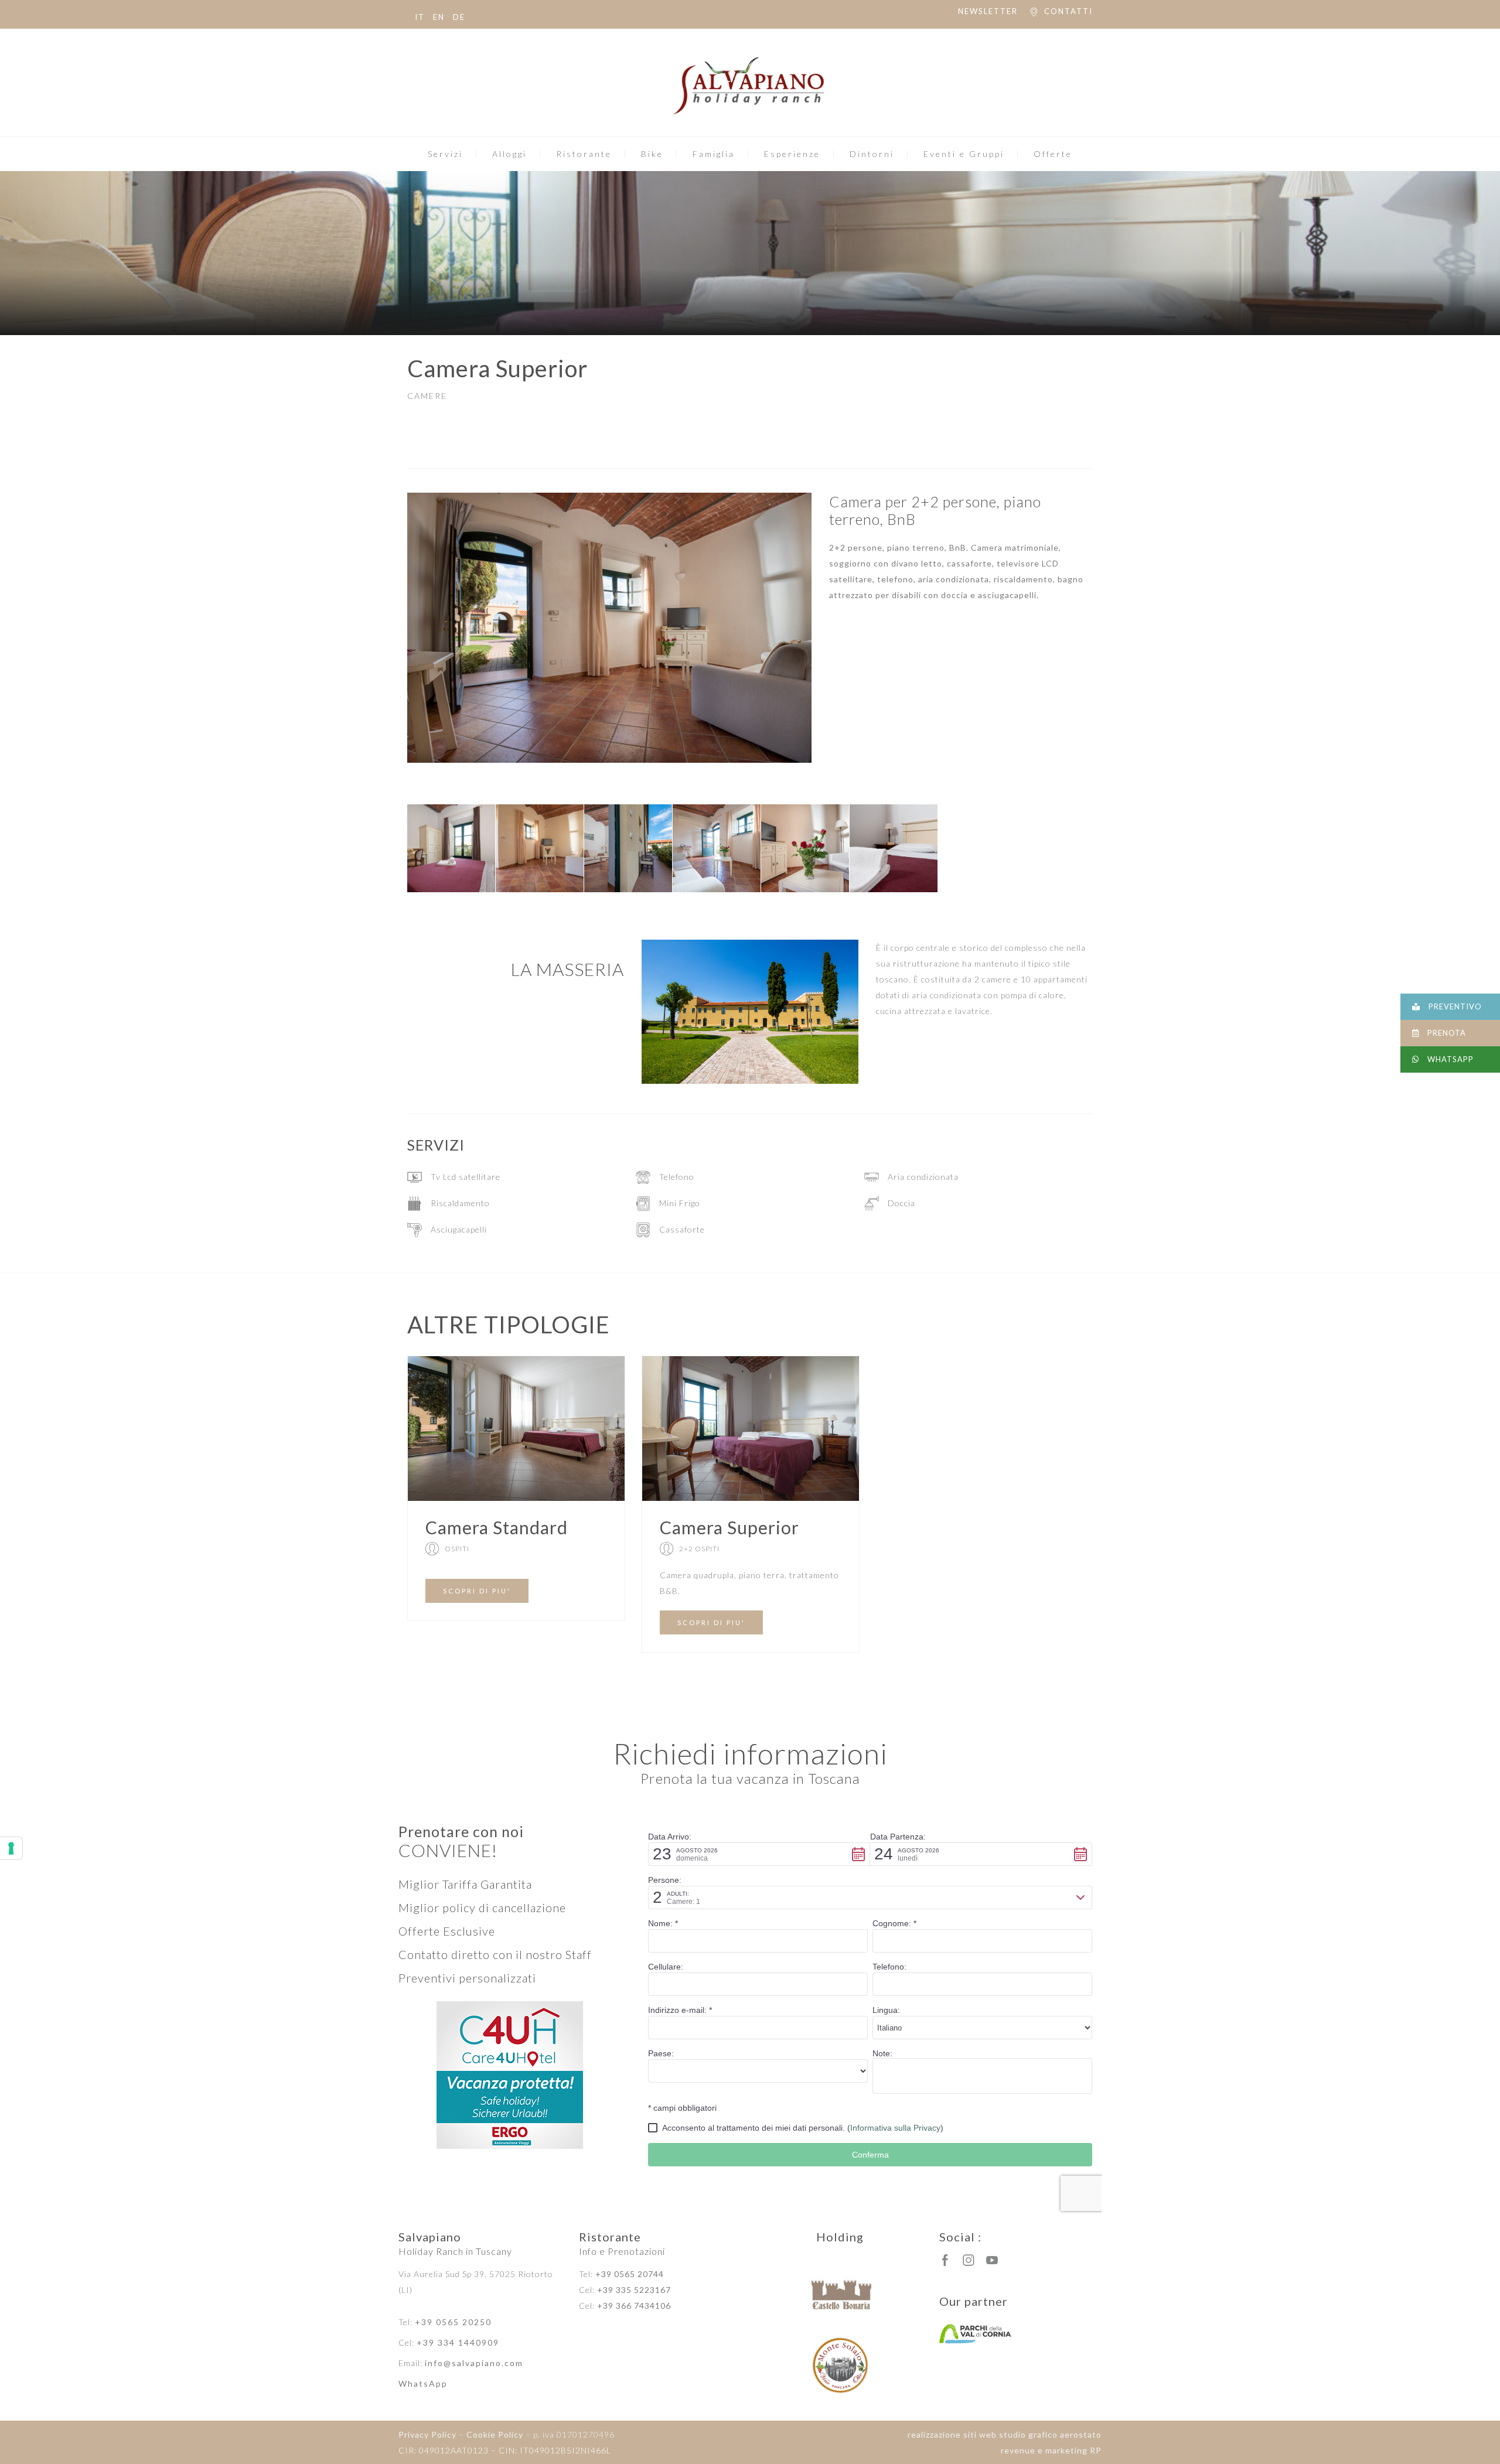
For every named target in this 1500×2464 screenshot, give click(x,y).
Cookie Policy (495, 2434)
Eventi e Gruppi (964, 154)
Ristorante (584, 154)
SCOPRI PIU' (477, 1591)
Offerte (1053, 154)
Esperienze (792, 154)
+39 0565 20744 (630, 2274)
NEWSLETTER (988, 11)
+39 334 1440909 (458, 2342)
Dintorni (872, 154)
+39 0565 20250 (453, 2322)
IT (420, 17)
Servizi (445, 154)
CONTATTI (1068, 11)
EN (439, 17)
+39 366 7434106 (634, 2306)
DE (459, 17)
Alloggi (509, 154)
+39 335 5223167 (634, 2290)
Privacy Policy (427, 2434)
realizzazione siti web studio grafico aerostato (1005, 2434)
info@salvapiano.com (474, 2363)
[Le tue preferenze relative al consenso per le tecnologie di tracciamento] (11, 1848)
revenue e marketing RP (1051, 2450)
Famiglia (714, 154)
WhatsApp (423, 2383)
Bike (652, 154)
